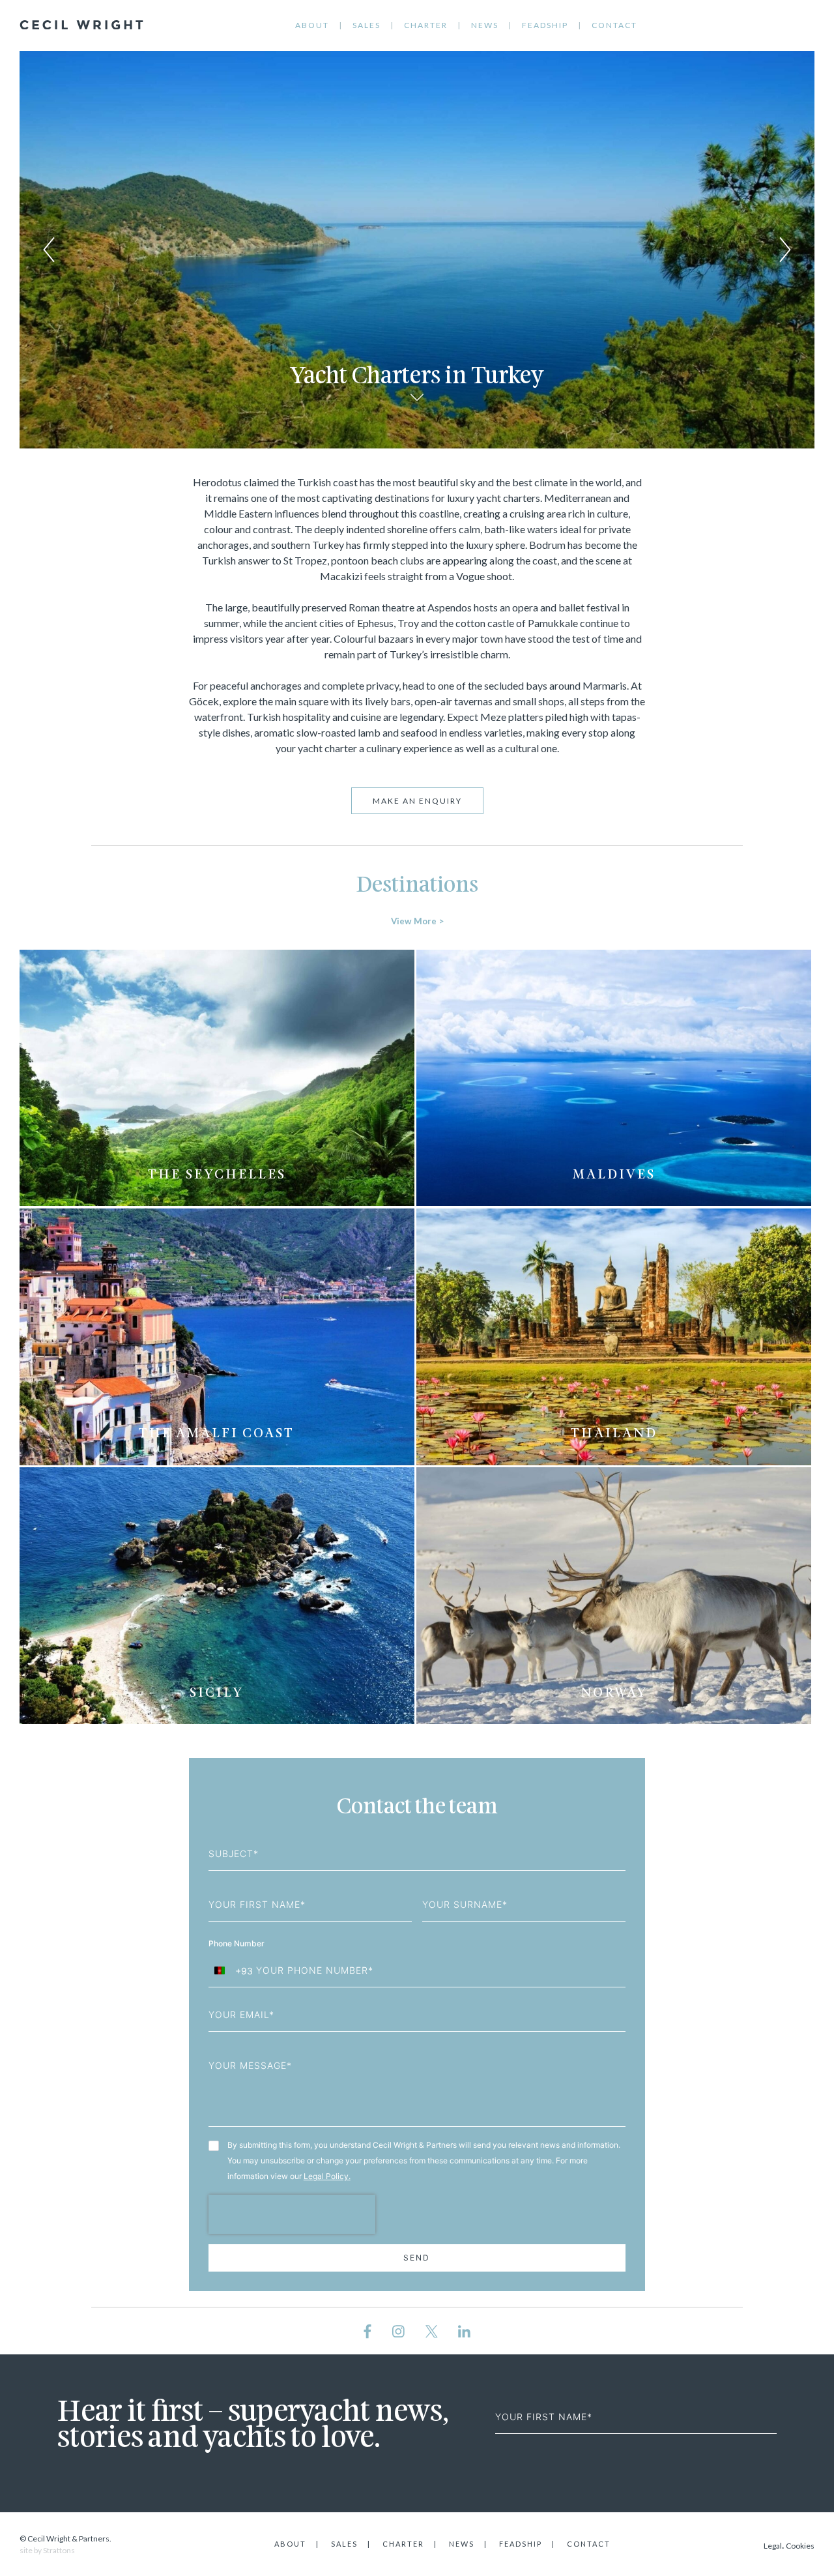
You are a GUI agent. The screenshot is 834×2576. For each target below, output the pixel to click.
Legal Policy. (327, 2176)
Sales (367, 25)
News (485, 25)
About (312, 25)
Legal (773, 2546)
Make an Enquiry (417, 801)
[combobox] (231, 1970)
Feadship (545, 25)
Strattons (59, 2550)
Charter (426, 25)
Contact (614, 25)
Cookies (800, 2546)
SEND (417, 2258)
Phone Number (237, 1943)
